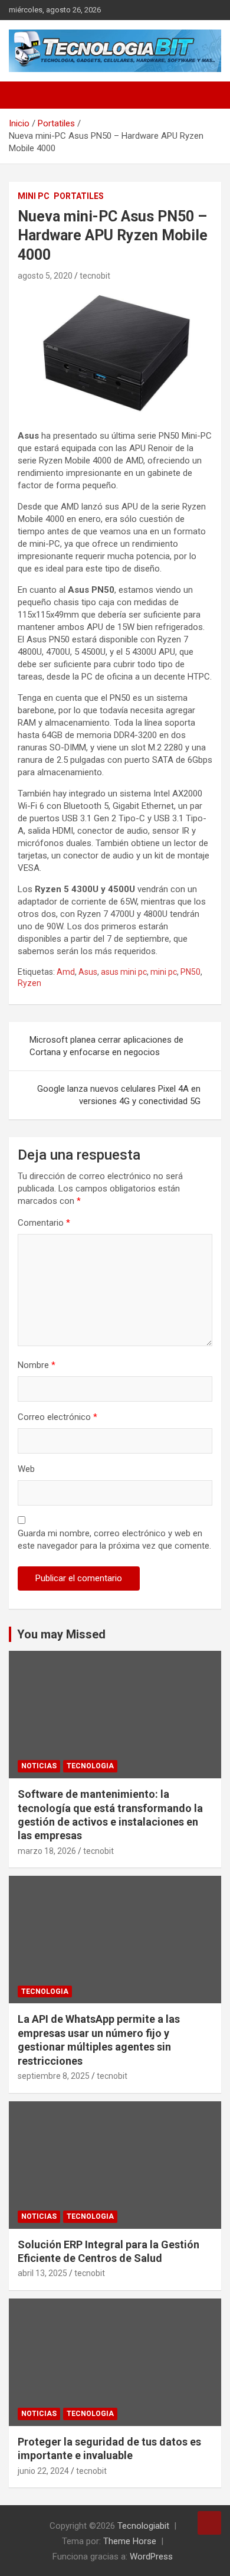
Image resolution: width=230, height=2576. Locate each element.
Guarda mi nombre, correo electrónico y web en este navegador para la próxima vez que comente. (114, 1540)
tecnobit (95, 276)
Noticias (39, 1766)
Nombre (37, 1365)
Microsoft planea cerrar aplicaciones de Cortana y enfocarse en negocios (106, 1046)
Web (26, 1469)
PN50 (190, 972)
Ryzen (29, 983)
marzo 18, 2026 (47, 1851)
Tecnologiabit (143, 2526)
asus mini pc (124, 972)
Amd (66, 972)
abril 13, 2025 (42, 2273)
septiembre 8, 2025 (54, 2076)
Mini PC (34, 196)
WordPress (151, 2557)
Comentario (44, 1223)
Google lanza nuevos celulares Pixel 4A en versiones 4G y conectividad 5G (119, 1095)
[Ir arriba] (209, 2523)
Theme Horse (130, 2541)
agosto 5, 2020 (45, 276)
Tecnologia (90, 1766)
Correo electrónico (57, 1417)
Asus (88, 972)
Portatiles (79, 196)
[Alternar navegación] (24, 95)
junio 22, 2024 (43, 2471)
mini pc (164, 972)
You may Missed (61, 1634)
